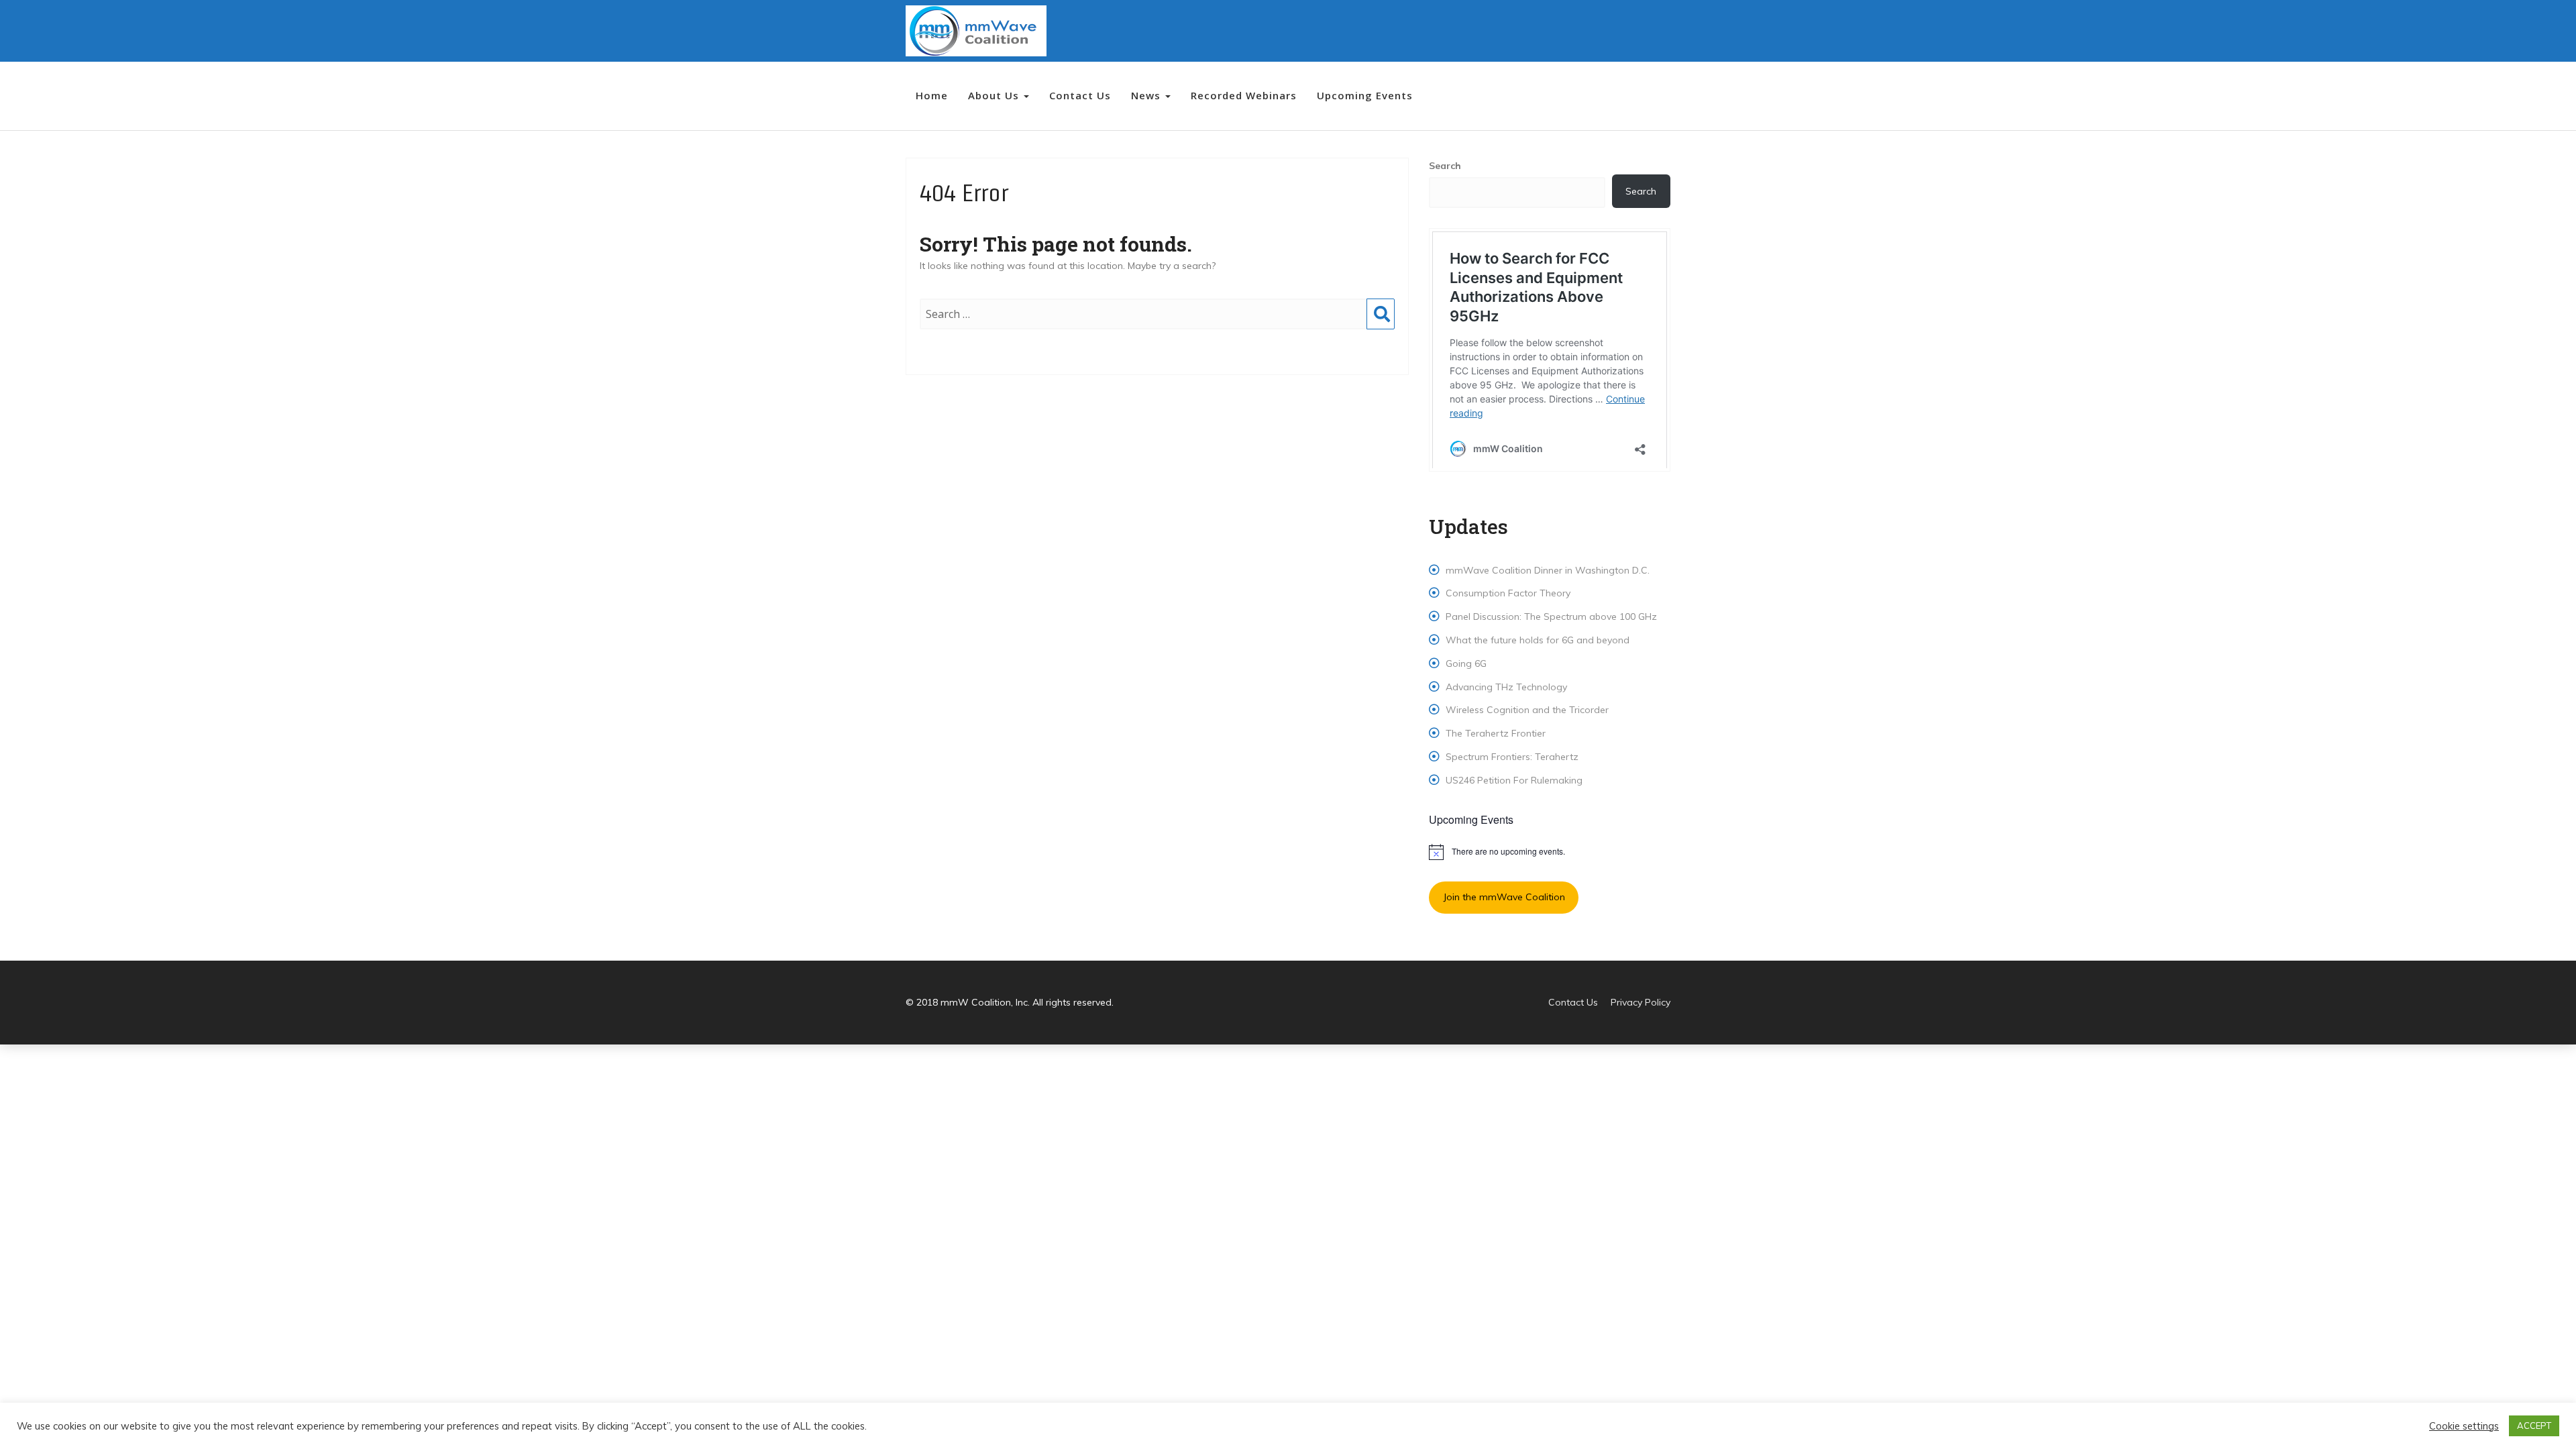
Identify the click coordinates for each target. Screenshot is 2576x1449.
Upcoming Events (1365, 95)
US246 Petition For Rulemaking (1514, 780)
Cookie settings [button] (2464, 1426)
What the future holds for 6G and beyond (1538, 640)
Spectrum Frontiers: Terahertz (1512, 757)
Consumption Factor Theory (1508, 593)
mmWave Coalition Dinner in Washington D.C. (1548, 570)
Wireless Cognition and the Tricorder (1527, 710)
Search (1381, 327)
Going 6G (1466, 663)
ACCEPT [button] (2534, 1426)
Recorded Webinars (1244, 95)
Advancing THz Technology (1506, 687)
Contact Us (1080, 95)
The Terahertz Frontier (1496, 733)
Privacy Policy (1641, 1002)
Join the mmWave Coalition (1504, 897)
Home (932, 95)
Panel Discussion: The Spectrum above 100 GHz (1551, 616)
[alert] (1550, 852)
